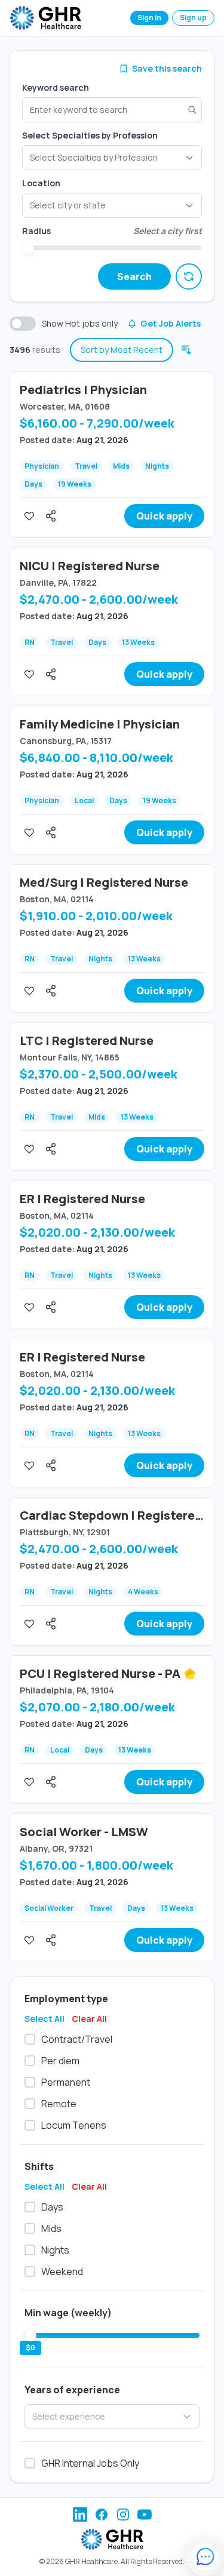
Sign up (193, 18)
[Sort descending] (186, 350)
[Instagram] (123, 2514)
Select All (45, 2019)
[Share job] (51, 516)
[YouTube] (145, 2514)
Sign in (149, 18)
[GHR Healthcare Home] (45, 18)
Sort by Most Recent (122, 350)
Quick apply (164, 516)
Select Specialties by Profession (90, 135)
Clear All (89, 2019)
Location (41, 183)
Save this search (167, 68)
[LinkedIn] (80, 2514)
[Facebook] (102, 2514)
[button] (112, 205)
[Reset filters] (189, 276)
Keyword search (56, 87)
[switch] (23, 324)
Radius (36, 231)
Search (134, 276)
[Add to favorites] (29, 516)
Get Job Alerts (171, 323)
